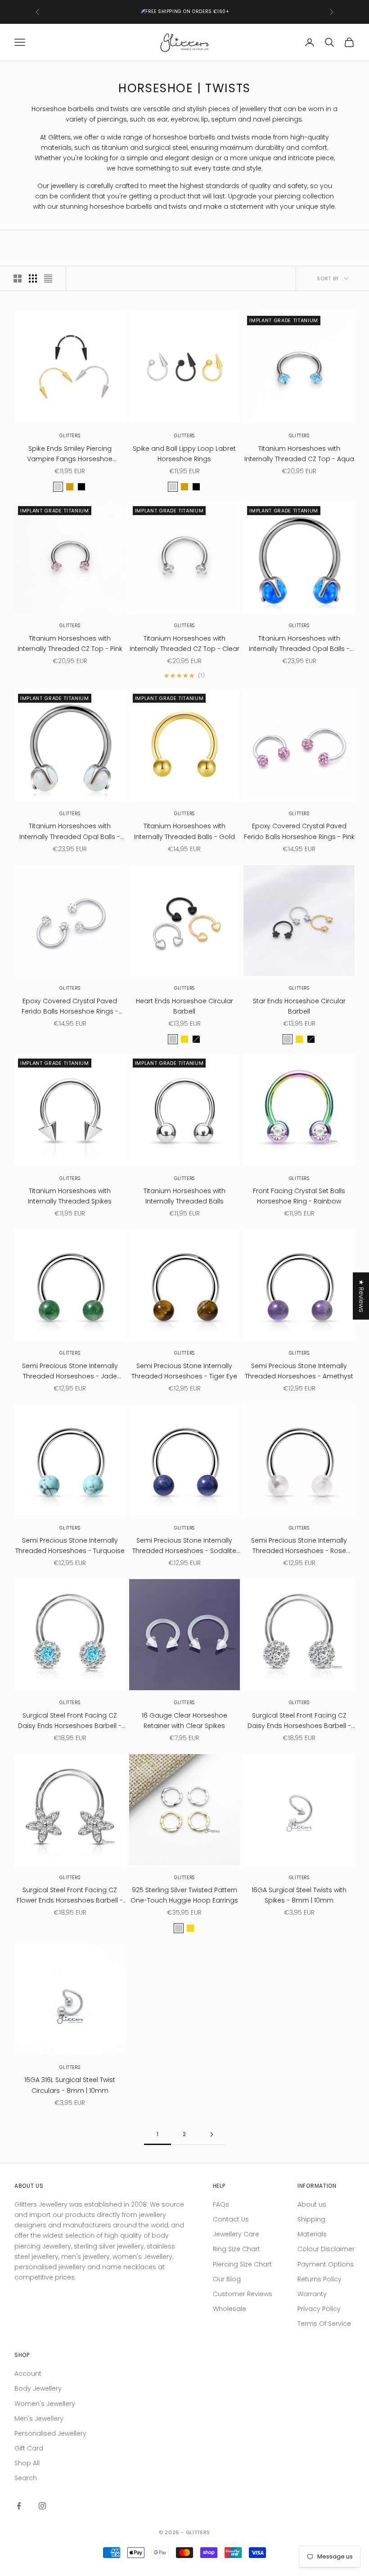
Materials (312, 2234)
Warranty (312, 2294)
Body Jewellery (38, 2388)
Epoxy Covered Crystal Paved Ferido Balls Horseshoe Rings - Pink (299, 831)
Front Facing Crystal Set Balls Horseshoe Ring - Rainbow (299, 1196)
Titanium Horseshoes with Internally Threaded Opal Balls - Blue (299, 644)
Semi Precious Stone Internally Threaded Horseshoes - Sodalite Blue (184, 1546)
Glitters (70, 436)
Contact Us (231, 2219)
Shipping (311, 2219)
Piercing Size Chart (242, 2264)
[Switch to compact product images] (48, 278)
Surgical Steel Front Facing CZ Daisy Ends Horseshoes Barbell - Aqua (70, 1721)
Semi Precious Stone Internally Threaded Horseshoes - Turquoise (70, 1546)
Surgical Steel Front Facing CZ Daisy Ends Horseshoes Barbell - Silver (299, 1721)
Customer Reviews (243, 2294)
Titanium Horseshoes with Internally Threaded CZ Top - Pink (70, 644)
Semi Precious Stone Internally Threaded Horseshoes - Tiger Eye (184, 1371)
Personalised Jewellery (50, 2433)
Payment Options (326, 2264)
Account (28, 2374)
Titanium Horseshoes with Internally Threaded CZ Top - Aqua (299, 454)
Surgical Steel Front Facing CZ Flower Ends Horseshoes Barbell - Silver (70, 1896)
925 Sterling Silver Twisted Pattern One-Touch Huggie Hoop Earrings (184, 1895)
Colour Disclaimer (326, 2249)
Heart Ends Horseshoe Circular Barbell (184, 1006)
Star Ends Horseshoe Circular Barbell (299, 1006)
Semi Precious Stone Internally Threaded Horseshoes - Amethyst (299, 1371)
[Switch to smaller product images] (33, 278)
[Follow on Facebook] (19, 2506)
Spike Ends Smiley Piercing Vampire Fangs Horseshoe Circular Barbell (70, 454)
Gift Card (29, 2448)
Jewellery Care (236, 2234)
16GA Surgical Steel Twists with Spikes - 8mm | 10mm (299, 1895)
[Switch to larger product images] (18, 278)
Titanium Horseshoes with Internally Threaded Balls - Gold (184, 831)
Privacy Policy (319, 2309)
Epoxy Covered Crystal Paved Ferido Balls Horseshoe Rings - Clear (70, 1007)
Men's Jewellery (39, 2419)
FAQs (221, 2204)
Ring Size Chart (236, 2249)
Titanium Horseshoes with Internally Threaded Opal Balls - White (70, 832)
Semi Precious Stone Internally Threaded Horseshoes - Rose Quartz (299, 1546)
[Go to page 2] (211, 2134)
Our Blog (227, 2279)
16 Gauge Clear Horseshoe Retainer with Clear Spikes (184, 1721)
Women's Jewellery (45, 2404)
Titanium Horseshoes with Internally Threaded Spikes (70, 1196)
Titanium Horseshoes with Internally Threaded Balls (184, 1196)
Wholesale (229, 2309)
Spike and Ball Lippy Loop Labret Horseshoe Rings (184, 454)
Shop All (27, 2463)
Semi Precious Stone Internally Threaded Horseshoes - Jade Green (70, 1371)
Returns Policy (319, 2279)
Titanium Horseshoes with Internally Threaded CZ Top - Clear (184, 644)
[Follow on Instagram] (42, 2506)
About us (312, 2204)
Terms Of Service (324, 2324)
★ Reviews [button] (361, 1296)
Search (26, 2478)
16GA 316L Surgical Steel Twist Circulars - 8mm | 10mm (70, 2085)
